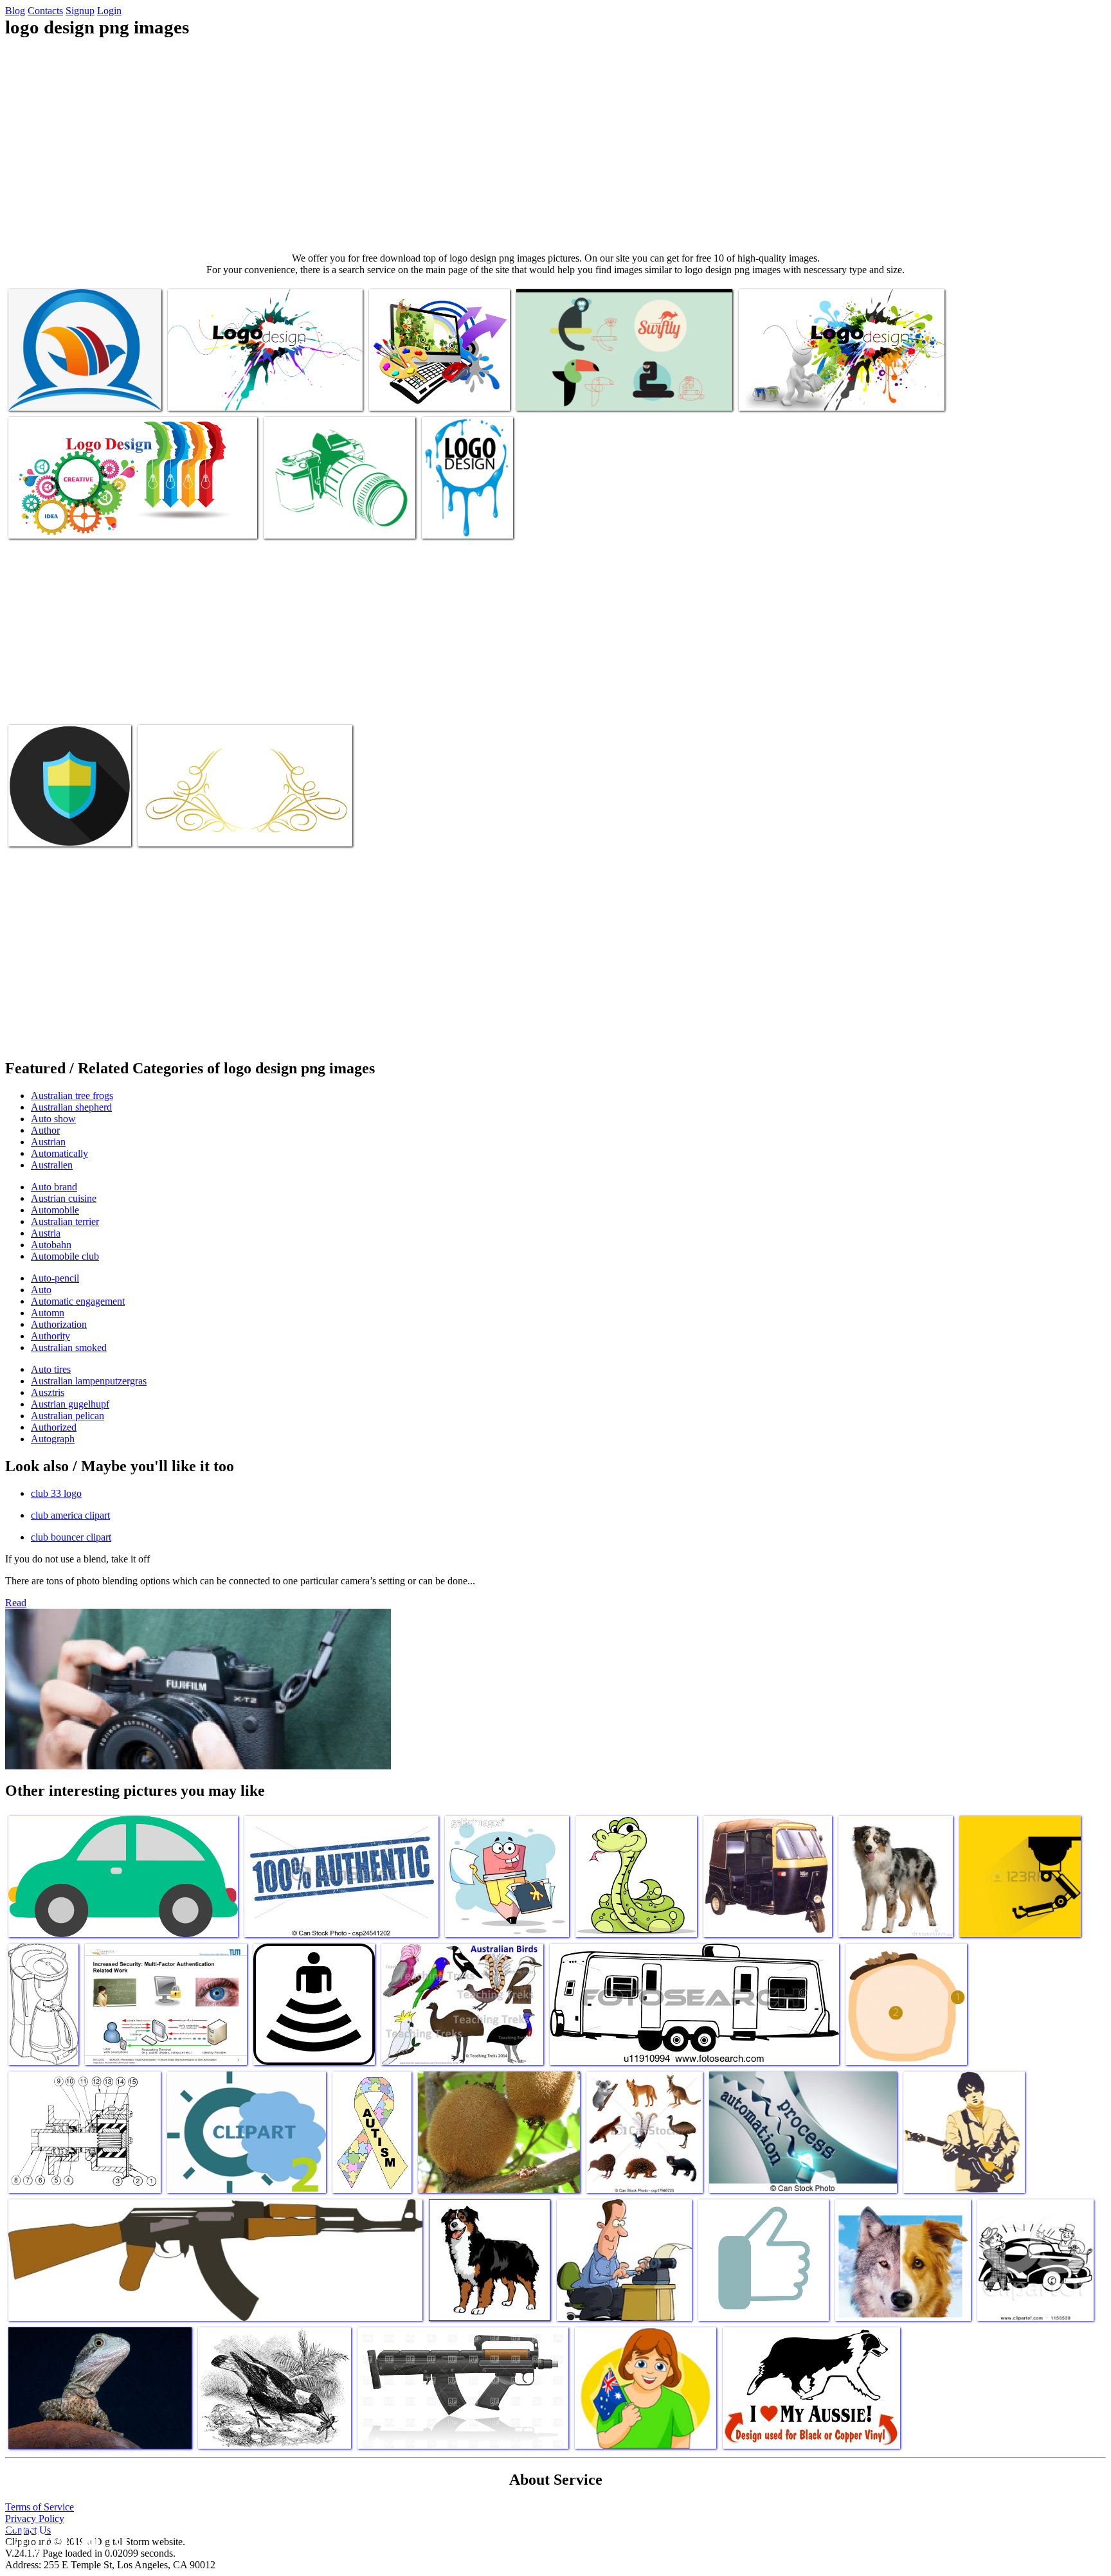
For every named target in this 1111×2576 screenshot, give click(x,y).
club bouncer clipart (71, 1537)
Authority (50, 1336)
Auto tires (51, 1369)
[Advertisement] (555, 145)
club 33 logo (56, 1493)
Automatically (59, 1153)
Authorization (59, 1324)
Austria (46, 1233)
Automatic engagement (78, 1301)
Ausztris (48, 1392)
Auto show (53, 1119)
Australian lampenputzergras (89, 1381)
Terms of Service (40, 2507)
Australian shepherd (71, 1107)
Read (16, 1603)
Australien (52, 1165)
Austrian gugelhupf (70, 1404)
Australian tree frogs (72, 1096)
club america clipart (70, 1515)
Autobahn (51, 1245)
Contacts (45, 11)
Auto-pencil (55, 1278)
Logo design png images (56, 393)
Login (109, 11)
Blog (15, 11)
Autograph (53, 1439)
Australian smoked (69, 1347)
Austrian (48, 1142)
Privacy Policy (35, 2518)
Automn (48, 1313)
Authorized (54, 1427)
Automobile (55, 1210)
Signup (80, 11)
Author (45, 1130)
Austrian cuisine (64, 1198)
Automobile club (65, 1256)
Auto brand (54, 1187)
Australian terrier (65, 1221)
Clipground (64, 2537)
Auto (41, 1290)
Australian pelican (68, 1416)
